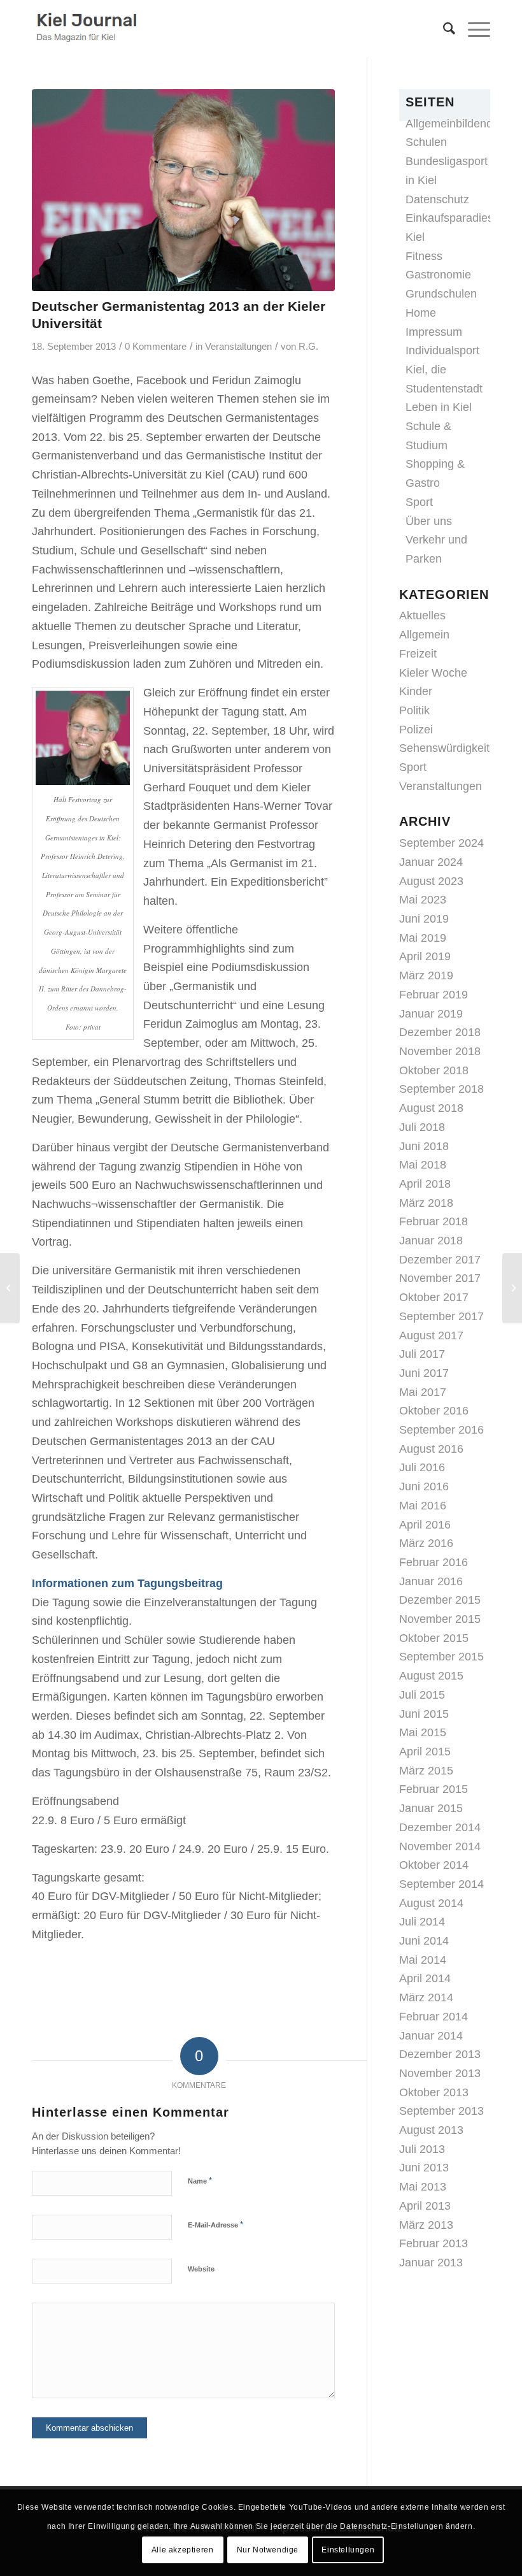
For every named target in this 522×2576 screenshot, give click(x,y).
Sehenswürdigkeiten (451, 748)
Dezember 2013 (440, 2054)
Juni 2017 (424, 1373)
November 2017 (440, 1278)
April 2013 (425, 2206)
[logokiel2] (89, 29)
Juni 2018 (424, 1146)
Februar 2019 (434, 995)
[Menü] (473, 29)
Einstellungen (348, 2550)
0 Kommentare (156, 347)
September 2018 (441, 1089)
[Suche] (443, 29)
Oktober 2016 (434, 1411)
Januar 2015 (431, 1808)
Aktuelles (422, 615)
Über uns (429, 521)
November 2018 (440, 1051)
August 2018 (431, 1108)
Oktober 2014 (434, 1865)
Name (200, 2181)
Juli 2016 (422, 1467)
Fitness (424, 256)
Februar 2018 (434, 1221)
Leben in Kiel (439, 407)
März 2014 (426, 1997)
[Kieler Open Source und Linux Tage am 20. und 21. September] (10, 1288)
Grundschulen (441, 294)
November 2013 (440, 2073)
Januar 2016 (431, 1581)
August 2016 (431, 1449)
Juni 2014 (424, 1941)
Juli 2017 (422, 1354)
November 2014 (440, 1846)
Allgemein (424, 635)
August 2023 (431, 881)
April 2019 (425, 956)
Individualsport (442, 350)
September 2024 (441, 843)
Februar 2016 (434, 1562)
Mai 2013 (423, 2187)
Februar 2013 (434, 2243)
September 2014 (441, 1884)
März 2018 (426, 1203)
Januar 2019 (431, 1014)
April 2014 (425, 1978)
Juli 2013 (422, 2149)
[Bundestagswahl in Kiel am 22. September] (512, 1288)
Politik (414, 710)
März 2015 (426, 1771)
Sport (419, 502)
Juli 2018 (422, 1127)
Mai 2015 (423, 1732)
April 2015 (425, 1752)
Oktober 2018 (434, 1070)
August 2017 (431, 1335)
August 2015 (431, 1676)
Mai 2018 (423, 1165)
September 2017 (441, 1316)
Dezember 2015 (440, 1600)
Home (421, 313)
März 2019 (426, 975)
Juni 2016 (424, 1486)
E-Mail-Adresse (215, 2225)
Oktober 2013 (434, 2092)
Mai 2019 (423, 938)
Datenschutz (437, 199)
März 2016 (426, 1543)
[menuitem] (443, 29)
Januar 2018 (431, 1241)
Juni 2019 (424, 919)
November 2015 (440, 1619)
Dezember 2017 (440, 1260)
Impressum (434, 332)
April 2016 (425, 1525)
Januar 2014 (431, 2036)
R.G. (308, 347)
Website (201, 2269)
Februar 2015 (434, 1789)
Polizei (416, 730)
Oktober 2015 (434, 1638)
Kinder (416, 691)
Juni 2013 (424, 2168)
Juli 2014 (422, 1922)
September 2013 (441, 2111)
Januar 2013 (431, 2263)
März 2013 (426, 2225)
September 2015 (441, 1657)
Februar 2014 (434, 2017)
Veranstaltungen (238, 347)
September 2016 (441, 1430)
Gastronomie (438, 275)
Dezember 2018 (440, 1032)
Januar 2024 (431, 862)
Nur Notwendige (268, 2550)
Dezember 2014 (440, 1827)
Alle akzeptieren (183, 2550)
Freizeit (418, 654)
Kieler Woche (433, 673)
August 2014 (431, 1903)
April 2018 (425, 1184)
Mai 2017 (423, 1392)
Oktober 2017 (434, 1297)
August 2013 (431, 2130)
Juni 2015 (424, 1714)
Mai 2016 (423, 1506)
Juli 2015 (422, 1695)
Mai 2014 (423, 1960)
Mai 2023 (423, 900)
